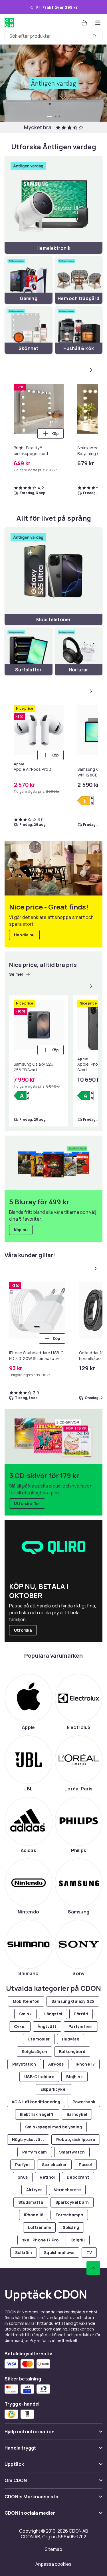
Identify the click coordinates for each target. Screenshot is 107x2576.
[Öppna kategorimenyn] (98, 23)
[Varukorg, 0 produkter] (84, 23)
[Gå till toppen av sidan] (93, 2268)
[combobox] (53, 36)
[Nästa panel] (91, 370)
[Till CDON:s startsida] (9, 23)
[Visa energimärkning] (85, 801)
